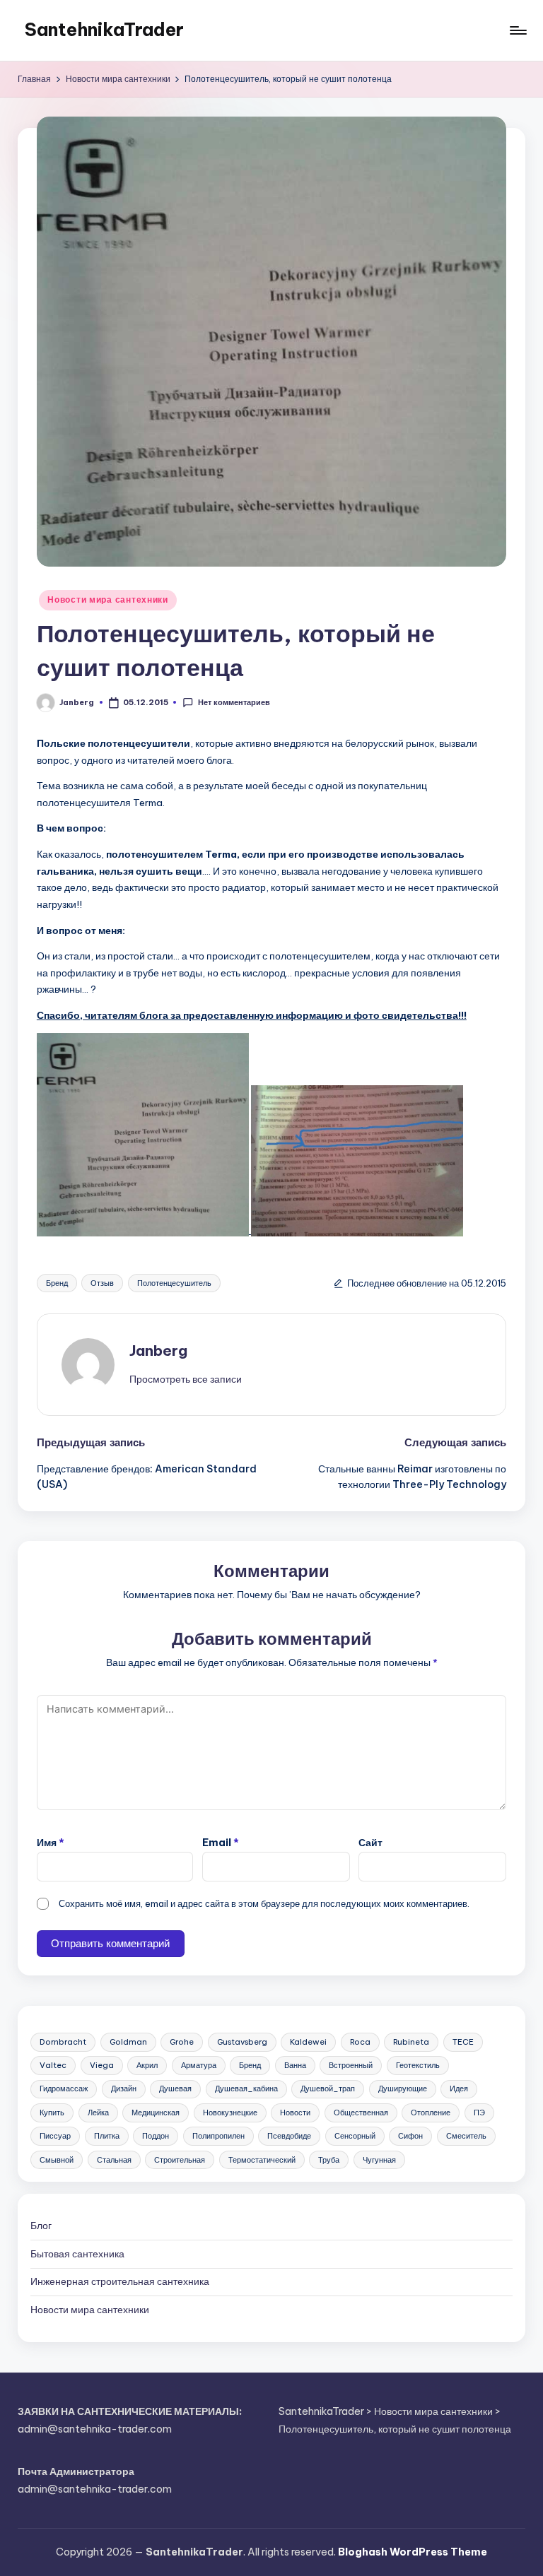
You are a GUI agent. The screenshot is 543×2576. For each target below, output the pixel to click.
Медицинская (156, 2113)
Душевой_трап (328, 2088)
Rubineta (411, 2042)
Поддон (156, 2136)
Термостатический (262, 2160)
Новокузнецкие (230, 2113)
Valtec (53, 2065)
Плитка (107, 2136)
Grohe (182, 2042)
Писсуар (55, 2136)
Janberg (158, 1351)
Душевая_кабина (246, 2088)
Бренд (57, 1283)
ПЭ (479, 2113)
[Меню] (517, 30)
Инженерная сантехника (120, 2281)
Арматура (199, 2065)
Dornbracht (63, 2042)
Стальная (114, 2160)
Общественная (361, 2113)
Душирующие (403, 2088)
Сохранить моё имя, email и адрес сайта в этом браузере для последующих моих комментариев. (264, 1903)
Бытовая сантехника (77, 2254)
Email (221, 1843)
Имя (51, 1843)
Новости (295, 2113)
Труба (329, 2160)
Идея (459, 2088)
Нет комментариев (234, 702)
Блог (41, 2226)
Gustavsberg (242, 2042)
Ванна (295, 2065)
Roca (360, 2042)
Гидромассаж (64, 2088)
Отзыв (102, 1283)
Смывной (57, 2160)
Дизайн (124, 2088)
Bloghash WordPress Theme (413, 2552)
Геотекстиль (418, 2065)
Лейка (98, 2113)
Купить (52, 2113)
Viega (102, 2065)
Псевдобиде (289, 2136)
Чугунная (379, 2160)
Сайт (370, 1843)
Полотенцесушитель (174, 1283)
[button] (186, 1379)
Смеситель (466, 2136)
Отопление (431, 2113)
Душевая (175, 2088)
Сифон (410, 2136)
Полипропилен (218, 2136)
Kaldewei (308, 2042)
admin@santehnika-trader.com (95, 2429)
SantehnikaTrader (104, 30)
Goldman (128, 2042)
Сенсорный (355, 2136)
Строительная (180, 2160)
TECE (463, 2042)
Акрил (147, 2065)
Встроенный (351, 2065)
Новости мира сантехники (108, 599)
